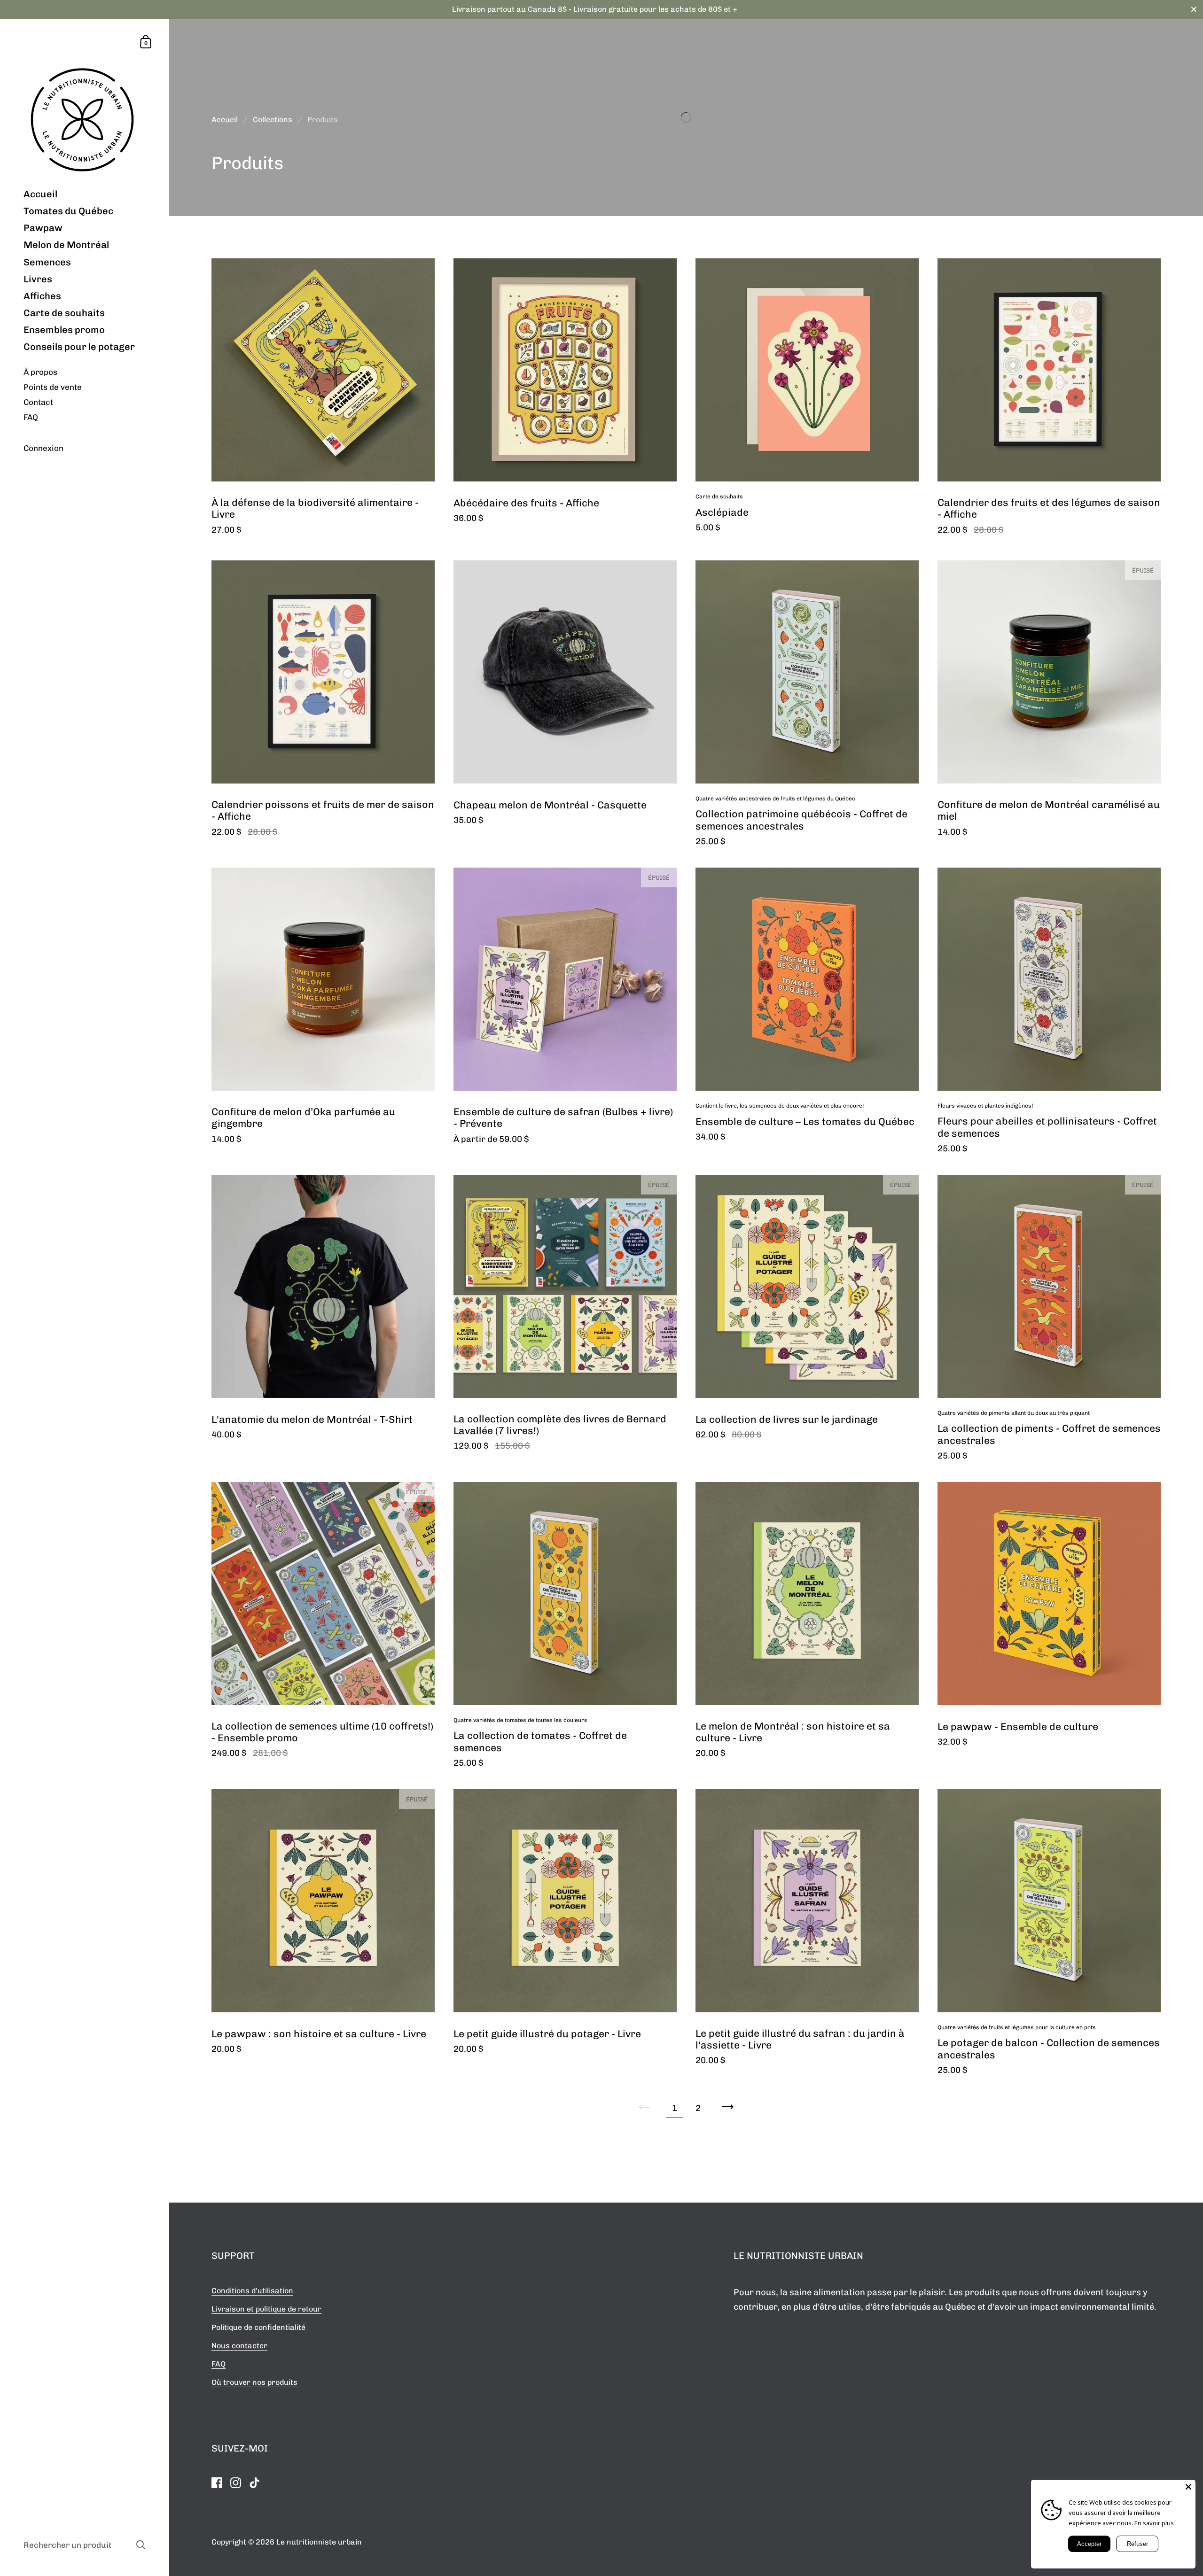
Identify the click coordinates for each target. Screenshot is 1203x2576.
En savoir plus (1154, 2523)
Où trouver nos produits (254, 2382)
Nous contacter (239, 2346)
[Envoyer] (141, 2545)
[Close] (1188, 2487)
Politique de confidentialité (258, 2327)
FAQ (219, 2364)
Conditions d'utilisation (252, 2291)
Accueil (225, 120)
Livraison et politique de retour (266, 2309)
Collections (273, 120)
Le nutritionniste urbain (319, 2542)
